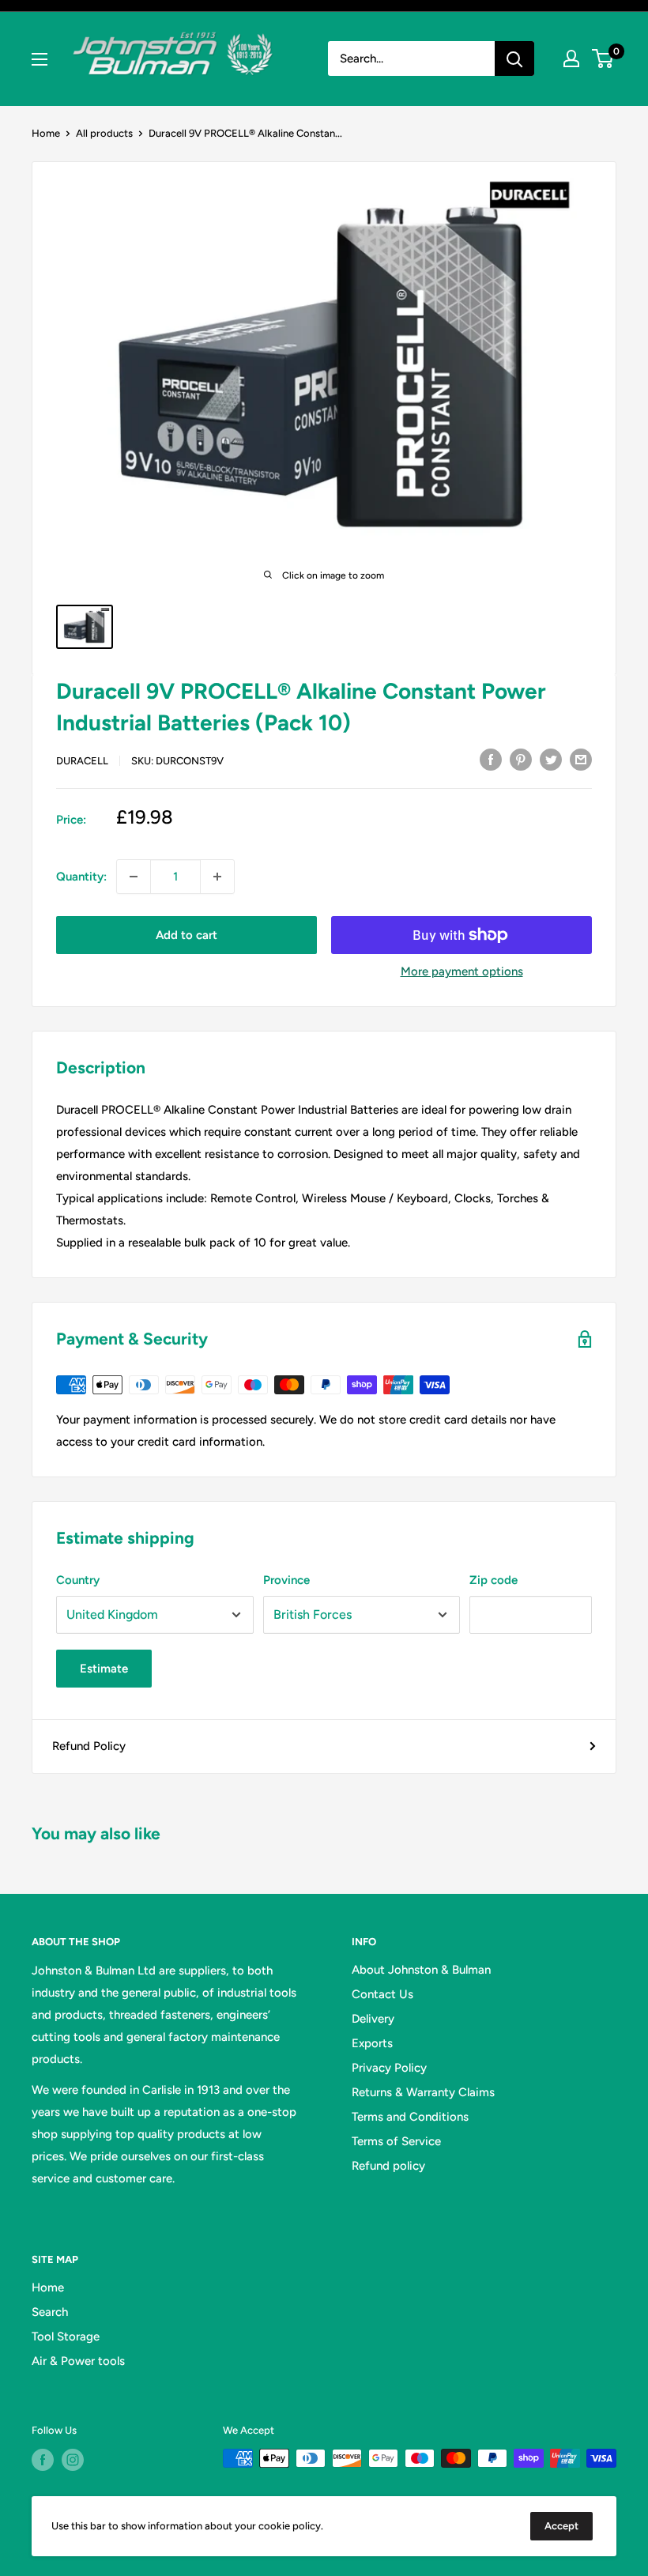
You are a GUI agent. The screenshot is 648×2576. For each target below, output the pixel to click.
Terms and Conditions (410, 2117)
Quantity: (81, 877)
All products (104, 133)
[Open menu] (40, 59)
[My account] (571, 58)
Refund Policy (89, 1746)
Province (286, 1580)
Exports (372, 2043)
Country (78, 1580)
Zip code (494, 1580)
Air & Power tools (78, 2361)
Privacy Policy (389, 2068)
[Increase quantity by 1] (217, 877)
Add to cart (186, 935)
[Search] (514, 58)
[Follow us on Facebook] (43, 2460)
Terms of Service (396, 2141)
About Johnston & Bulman (421, 1970)
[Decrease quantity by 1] (134, 877)
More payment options (462, 971)
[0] (603, 58)
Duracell (82, 761)
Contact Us (382, 1994)
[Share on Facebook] (491, 759)
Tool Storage (66, 2337)
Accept (561, 2526)
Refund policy (388, 2166)
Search (50, 2312)
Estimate (104, 1669)
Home (46, 133)
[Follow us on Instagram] (73, 2460)
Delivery (373, 2019)
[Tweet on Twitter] (551, 759)
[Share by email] (581, 759)
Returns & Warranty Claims (423, 2092)
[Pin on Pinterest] (521, 759)
